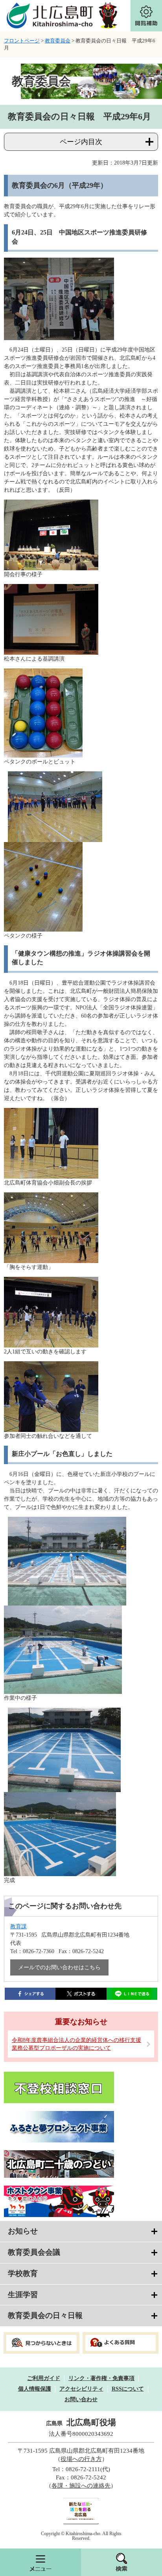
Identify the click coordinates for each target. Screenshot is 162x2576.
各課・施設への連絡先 (81, 2486)
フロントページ (22, 41)
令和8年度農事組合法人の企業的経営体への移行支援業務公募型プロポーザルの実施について (76, 2044)
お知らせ (23, 2231)
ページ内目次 (81, 142)
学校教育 (23, 2273)
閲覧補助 (146, 16)
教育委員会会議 (34, 2252)
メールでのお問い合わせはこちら (59, 1967)
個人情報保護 (35, 2389)
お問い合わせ (81, 2399)
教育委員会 (58, 41)
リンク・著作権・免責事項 (101, 2378)
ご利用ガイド (44, 2378)
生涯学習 (23, 2295)
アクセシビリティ (81, 2389)
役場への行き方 (81, 2459)
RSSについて (128, 2389)
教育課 (18, 1927)
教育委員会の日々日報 (45, 2315)
